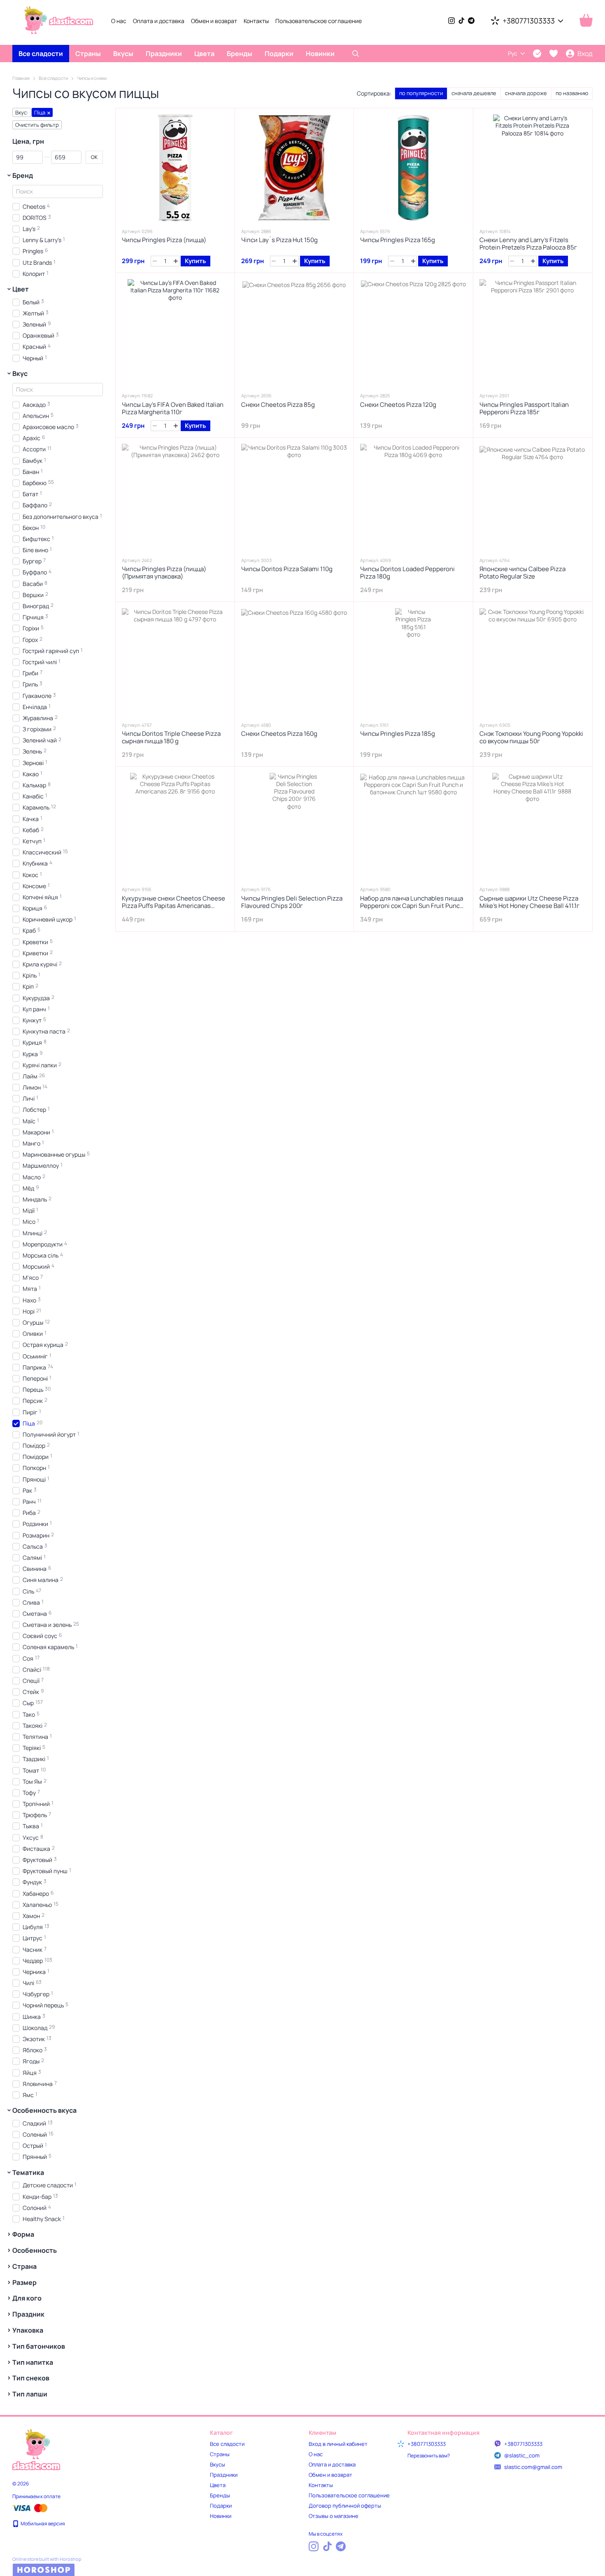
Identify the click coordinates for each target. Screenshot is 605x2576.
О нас (119, 21)
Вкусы (123, 54)
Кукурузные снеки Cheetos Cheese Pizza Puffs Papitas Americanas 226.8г (173, 906)
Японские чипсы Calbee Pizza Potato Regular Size (522, 573)
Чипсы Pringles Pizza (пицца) (164, 240)
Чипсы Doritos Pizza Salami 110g (287, 569)
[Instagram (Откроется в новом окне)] (451, 21)
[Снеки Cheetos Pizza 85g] (294, 332)
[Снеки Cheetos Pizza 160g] (294, 661)
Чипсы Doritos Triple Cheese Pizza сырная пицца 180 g (171, 737)
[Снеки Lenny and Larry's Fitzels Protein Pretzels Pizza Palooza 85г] (533, 168)
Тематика (28, 2172)
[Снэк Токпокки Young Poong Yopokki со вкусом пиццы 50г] (533, 661)
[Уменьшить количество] (155, 261)
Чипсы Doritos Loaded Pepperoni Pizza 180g (407, 573)
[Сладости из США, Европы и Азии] (36, 2449)
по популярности (421, 93)
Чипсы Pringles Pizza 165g (398, 240)
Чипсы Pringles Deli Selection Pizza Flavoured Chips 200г (292, 902)
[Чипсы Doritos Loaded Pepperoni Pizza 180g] (413, 497)
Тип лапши (30, 2394)
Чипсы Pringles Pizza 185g (398, 734)
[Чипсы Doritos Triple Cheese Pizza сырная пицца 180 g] (175, 661)
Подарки (279, 54)
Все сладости (41, 54)
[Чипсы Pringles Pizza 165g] (413, 168)
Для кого (27, 2298)
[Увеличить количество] (176, 261)
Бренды (240, 54)
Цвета (204, 54)
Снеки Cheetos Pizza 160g (279, 734)
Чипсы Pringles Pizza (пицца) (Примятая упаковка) (164, 573)
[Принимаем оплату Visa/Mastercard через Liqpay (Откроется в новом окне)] (30, 2507)
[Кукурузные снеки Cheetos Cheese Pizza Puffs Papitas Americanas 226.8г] (175, 826)
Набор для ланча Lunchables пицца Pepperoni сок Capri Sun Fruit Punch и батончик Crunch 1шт (412, 906)
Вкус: (22, 112)
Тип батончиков (39, 2346)
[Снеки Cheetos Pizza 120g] (413, 332)
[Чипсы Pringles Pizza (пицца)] (175, 168)
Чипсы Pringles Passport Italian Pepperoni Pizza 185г (524, 408)
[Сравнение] (537, 54)
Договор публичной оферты (345, 2506)
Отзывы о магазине (334, 2516)
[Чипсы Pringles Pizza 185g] (413, 661)
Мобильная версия (42, 2523)
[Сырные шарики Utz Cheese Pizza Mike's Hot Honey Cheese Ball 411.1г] (533, 826)
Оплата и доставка (159, 21)
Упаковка (28, 2330)
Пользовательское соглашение (319, 21)
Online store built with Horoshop (47, 2559)
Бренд (23, 175)
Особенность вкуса (44, 2110)
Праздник (28, 2314)
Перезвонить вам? (429, 2456)
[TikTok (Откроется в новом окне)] (461, 21)
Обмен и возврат (214, 21)
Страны (88, 54)
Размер (24, 2282)
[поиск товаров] (356, 54)
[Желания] (554, 54)
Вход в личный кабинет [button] (338, 2444)
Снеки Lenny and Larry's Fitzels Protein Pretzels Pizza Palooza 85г (528, 244)
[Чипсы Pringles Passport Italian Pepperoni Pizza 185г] (533, 332)
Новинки (320, 54)
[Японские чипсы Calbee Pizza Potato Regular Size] (533, 497)
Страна (24, 2266)
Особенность (35, 2250)
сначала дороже (526, 93)
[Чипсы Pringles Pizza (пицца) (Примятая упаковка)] (175, 497)
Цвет (21, 289)
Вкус (20, 373)
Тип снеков (31, 2378)
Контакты (256, 21)
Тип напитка (33, 2362)
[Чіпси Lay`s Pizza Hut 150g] (294, 168)
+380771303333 (529, 21)
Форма (23, 2234)
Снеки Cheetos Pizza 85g (278, 405)
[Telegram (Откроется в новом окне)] (471, 21)
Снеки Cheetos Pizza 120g (398, 405)
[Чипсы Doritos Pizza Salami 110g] (294, 497)
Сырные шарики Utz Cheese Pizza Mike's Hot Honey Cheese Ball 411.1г (529, 902)
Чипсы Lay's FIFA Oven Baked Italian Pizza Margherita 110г (173, 408)
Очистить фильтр (37, 125)
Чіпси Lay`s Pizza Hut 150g (279, 240)
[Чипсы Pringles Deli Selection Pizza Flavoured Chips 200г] (294, 826)
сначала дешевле (474, 93)
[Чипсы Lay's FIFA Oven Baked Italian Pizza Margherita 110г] (175, 332)
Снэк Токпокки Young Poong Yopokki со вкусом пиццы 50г (531, 737)
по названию (572, 93)
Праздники (164, 54)
